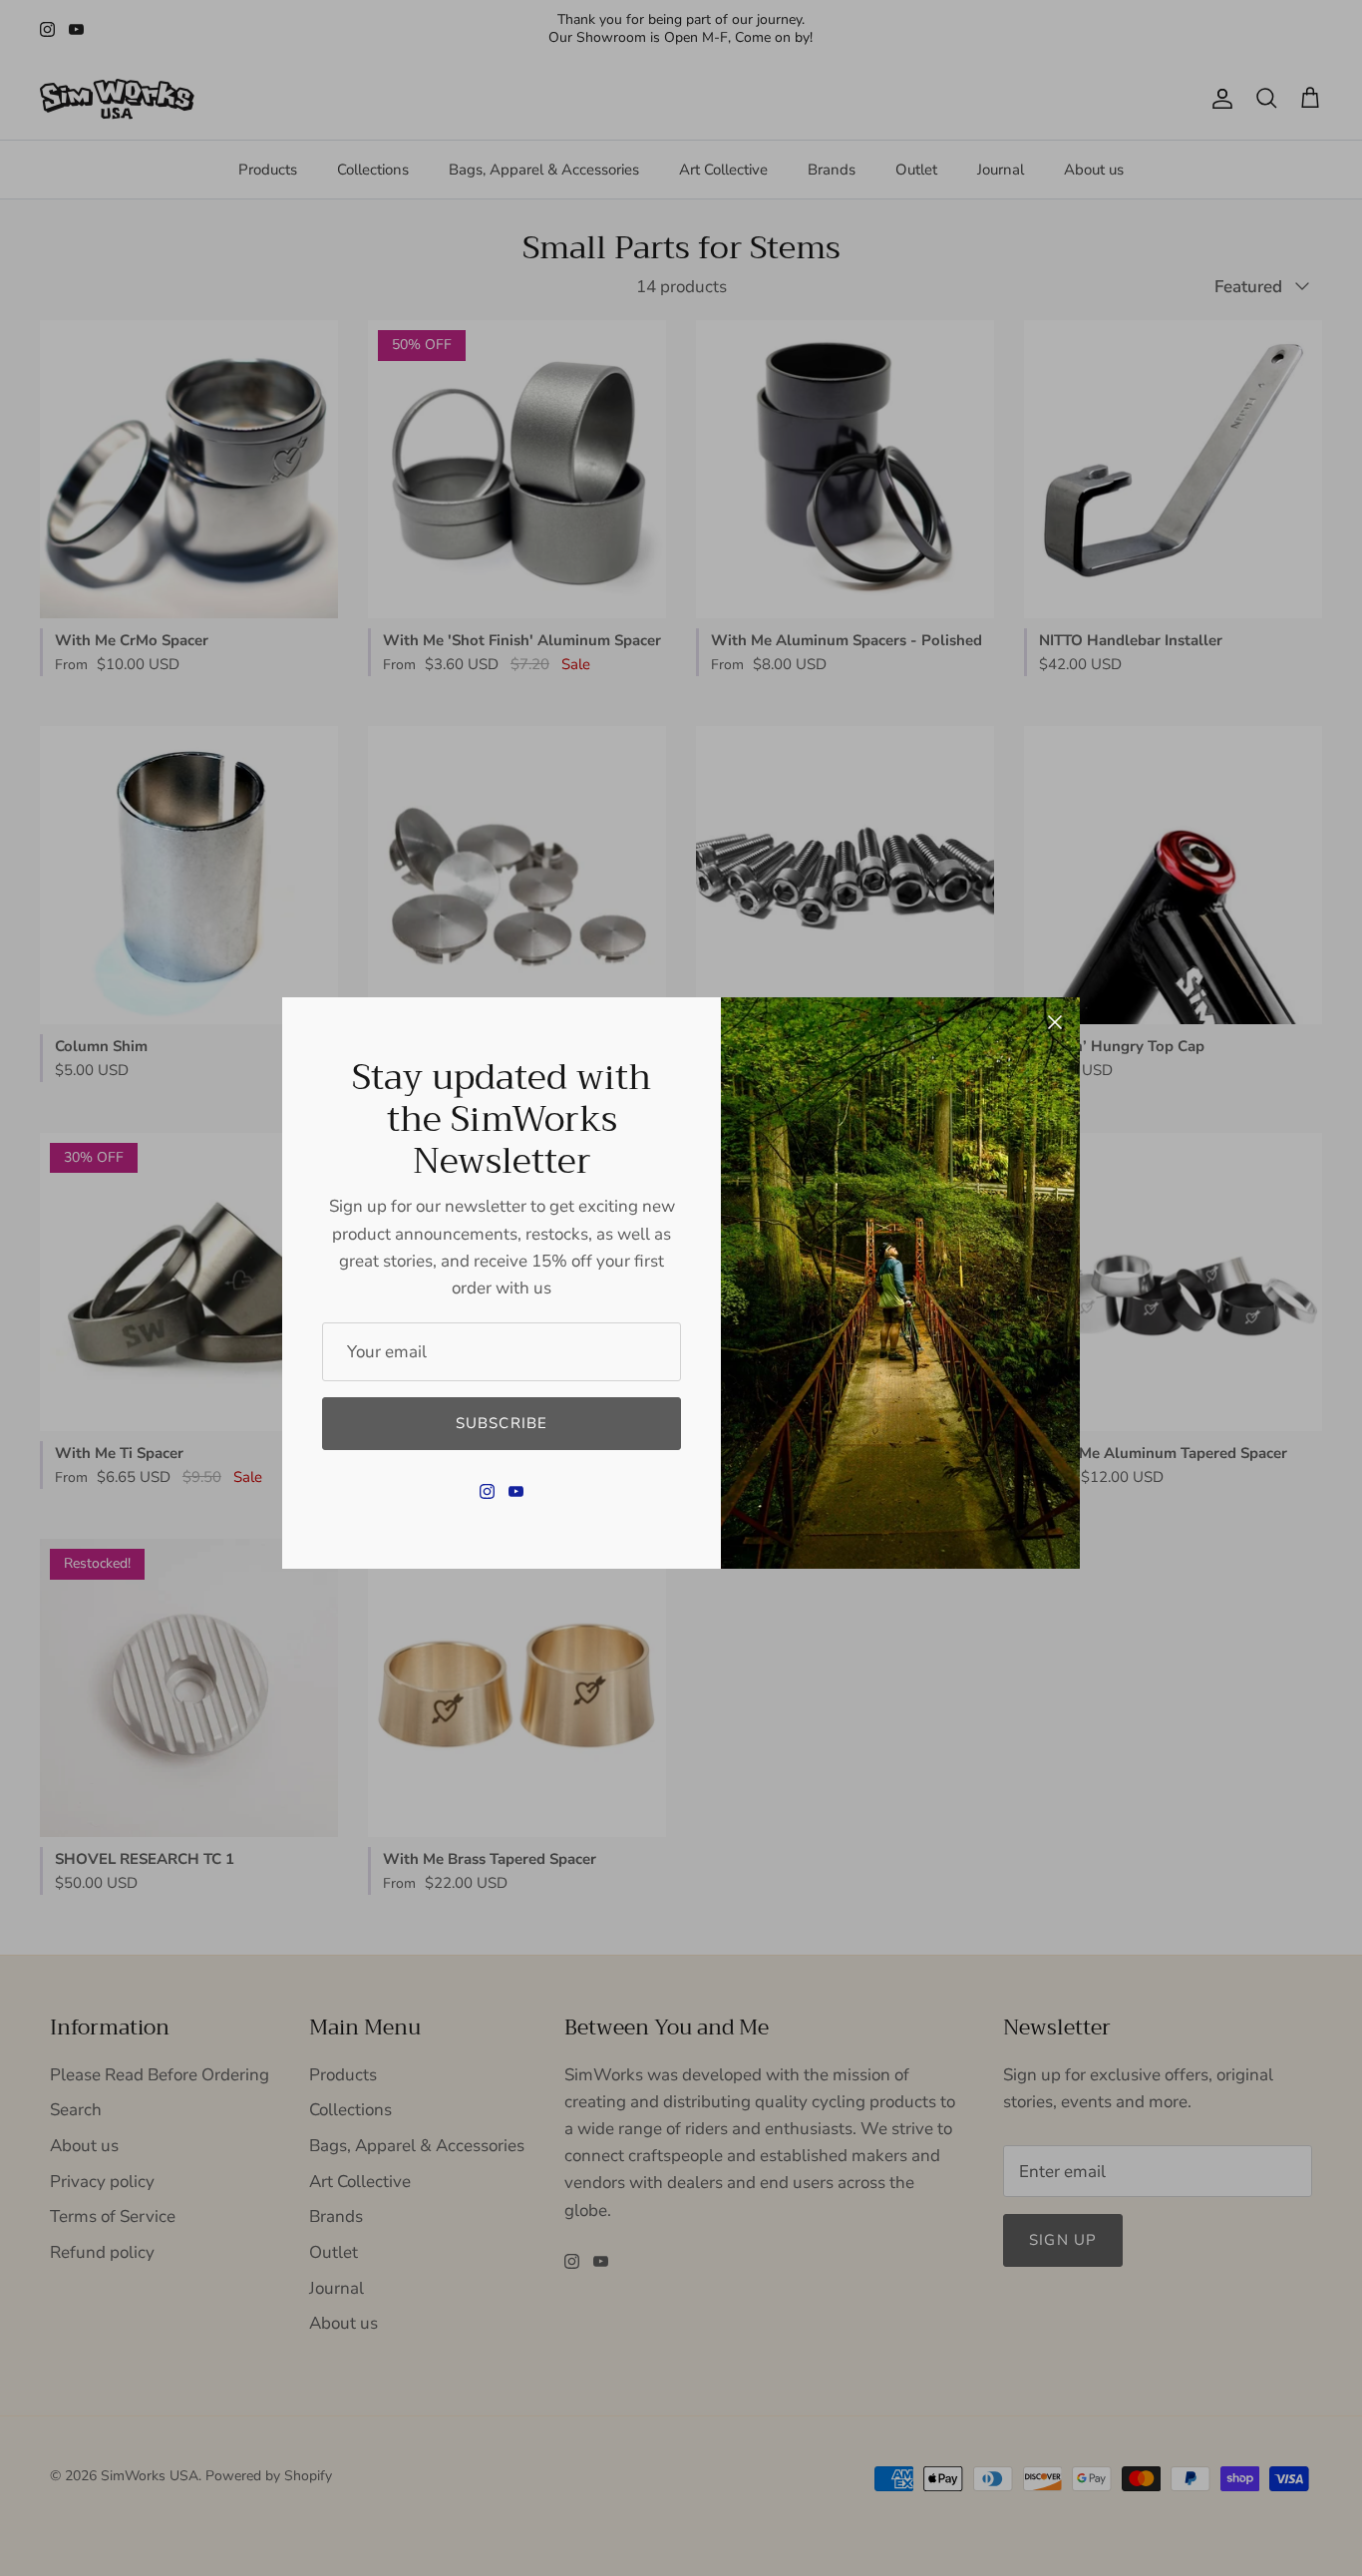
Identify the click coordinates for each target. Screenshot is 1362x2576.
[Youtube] (516, 1491)
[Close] (1055, 1022)
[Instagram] (487, 1491)
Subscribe (502, 1423)
